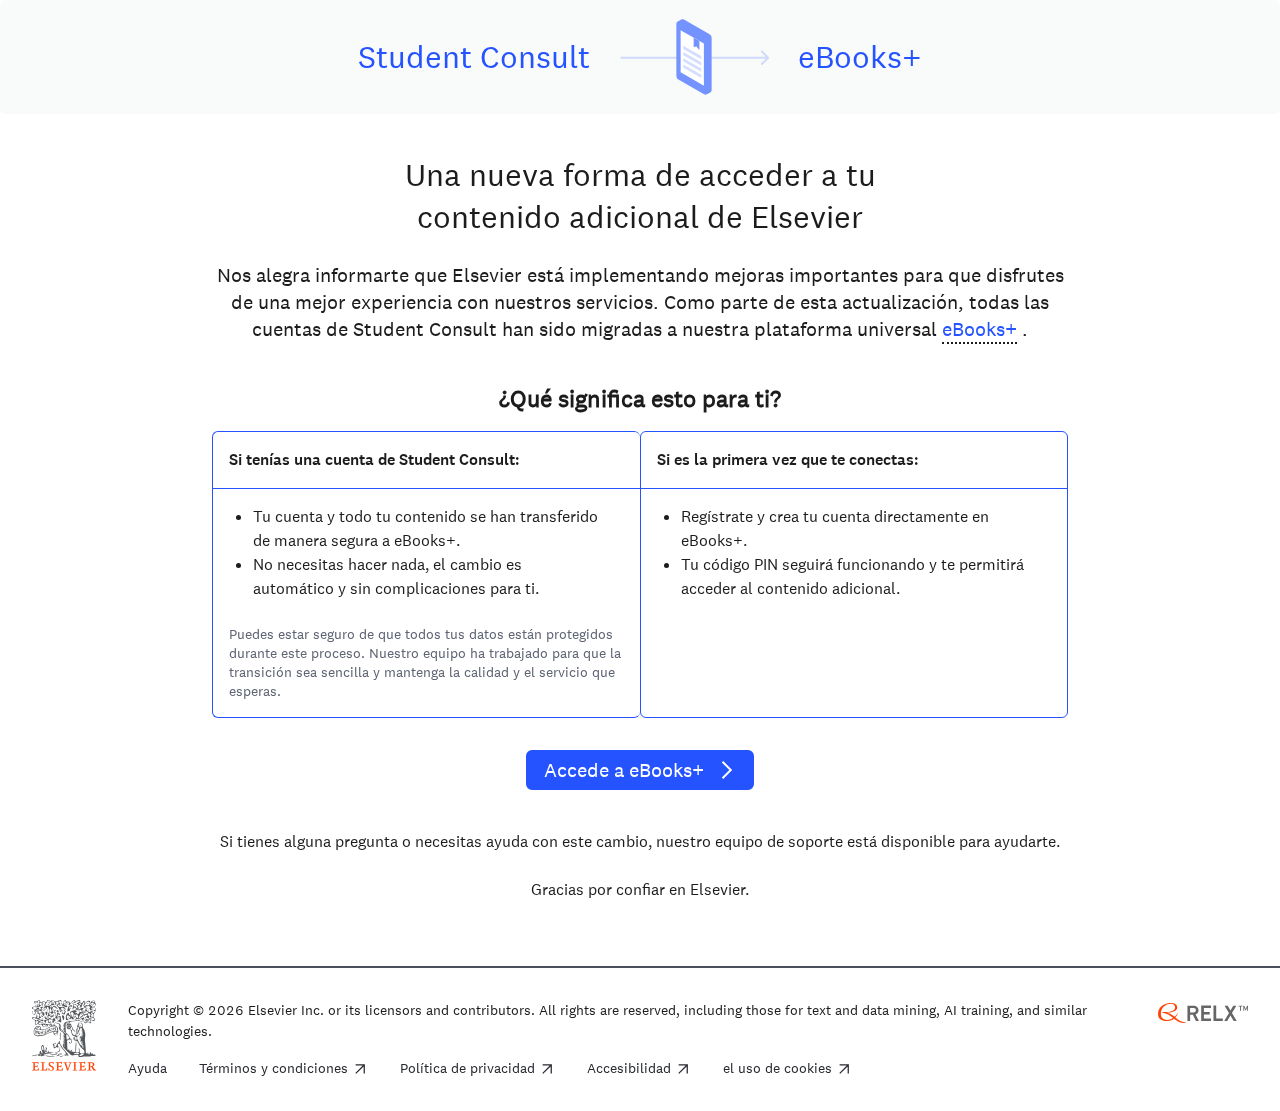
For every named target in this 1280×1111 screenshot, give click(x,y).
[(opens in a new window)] (1203, 1011)
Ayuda (147, 1069)
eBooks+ (979, 329)
